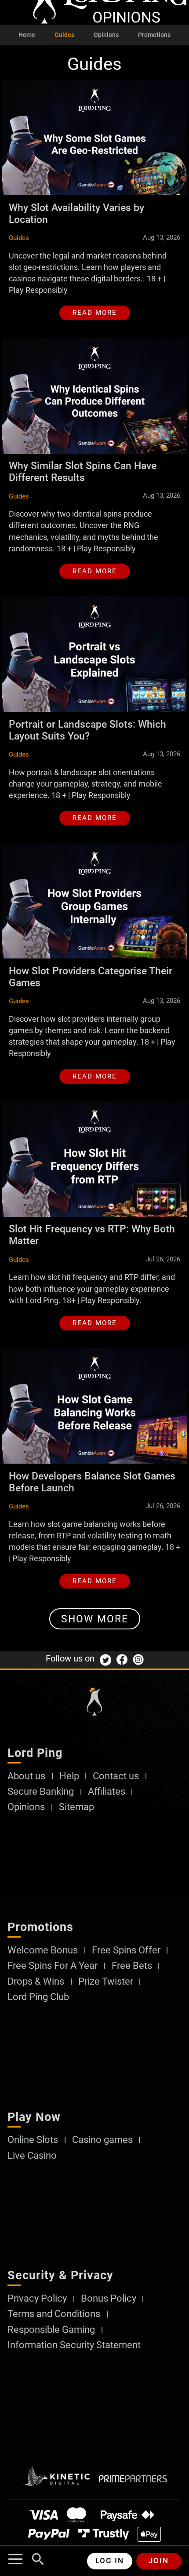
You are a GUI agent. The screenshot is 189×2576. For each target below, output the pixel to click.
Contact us (116, 1776)
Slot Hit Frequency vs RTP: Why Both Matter (92, 1235)
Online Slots (33, 2140)
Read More (95, 313)
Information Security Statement (74, 2345)
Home (27, 35)
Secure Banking (41, 1792)
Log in (110, 2561)
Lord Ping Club (38, 1997)
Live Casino (32, 2156)
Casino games (102, 2140)
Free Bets (132, 1966)
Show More (95, 1619)
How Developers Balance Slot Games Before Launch (92, 1482)
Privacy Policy (37, 2299)
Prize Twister (106, 1982)
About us (26, 1776)
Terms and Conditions (54, 2314)
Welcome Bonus (43, 1950)
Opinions (106, 35)
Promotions (154, 35)
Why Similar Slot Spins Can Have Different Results (83, 472)
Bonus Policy (109, 2299)
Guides (64, 35)
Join (159, 2561)
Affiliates (107, 1792)
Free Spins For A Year (53, 1966)
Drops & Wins (36, 1982)
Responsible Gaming (51, 2330)
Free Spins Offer (126, 1950)
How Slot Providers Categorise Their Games (91, 977)
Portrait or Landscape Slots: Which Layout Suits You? (87, 730)
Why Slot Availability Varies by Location (76, 213)
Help (69, 1776)
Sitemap (76, 1807)
